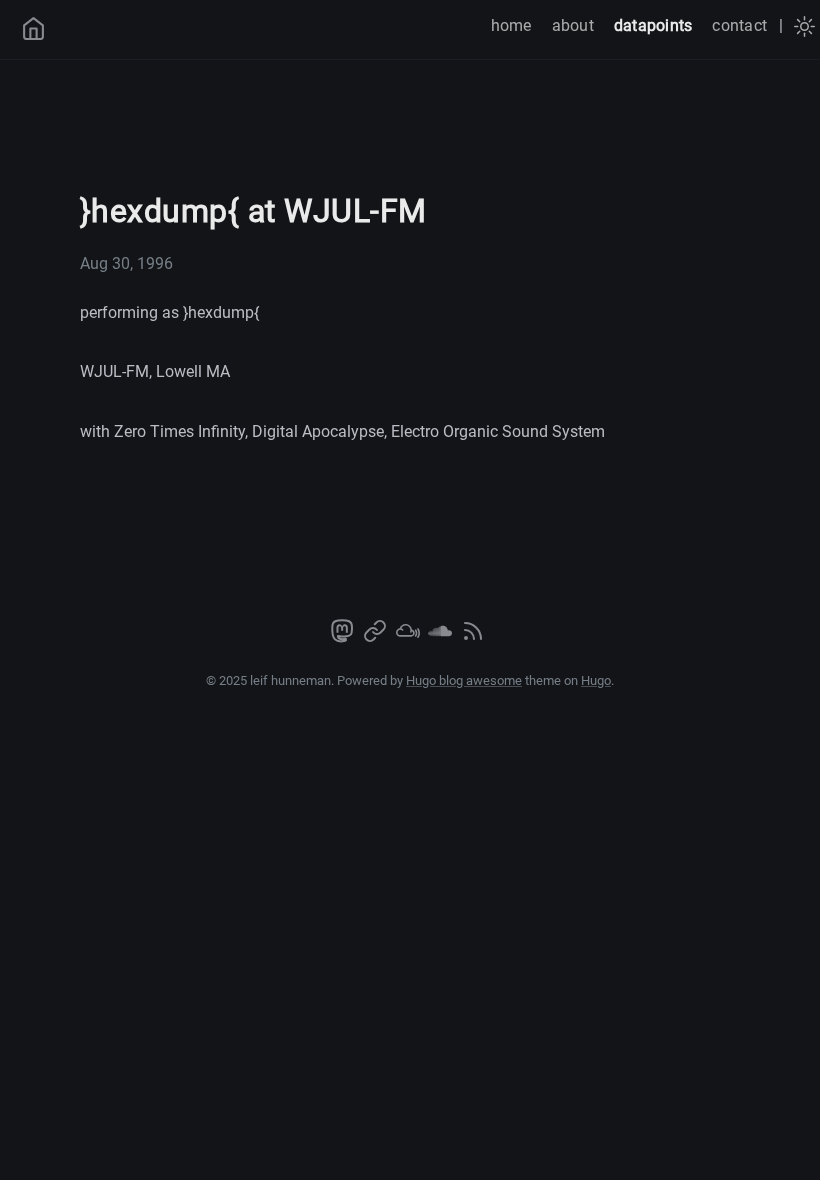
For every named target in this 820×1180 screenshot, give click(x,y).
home (511, 25)
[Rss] (473, 637)
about (573, 25)
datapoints (653, 25)
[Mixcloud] (410, 637)
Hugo (596, 680)
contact (739, 25)
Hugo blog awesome (464, 680)
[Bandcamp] (377, 637)
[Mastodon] (344, 637)
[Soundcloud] (442, 637)
